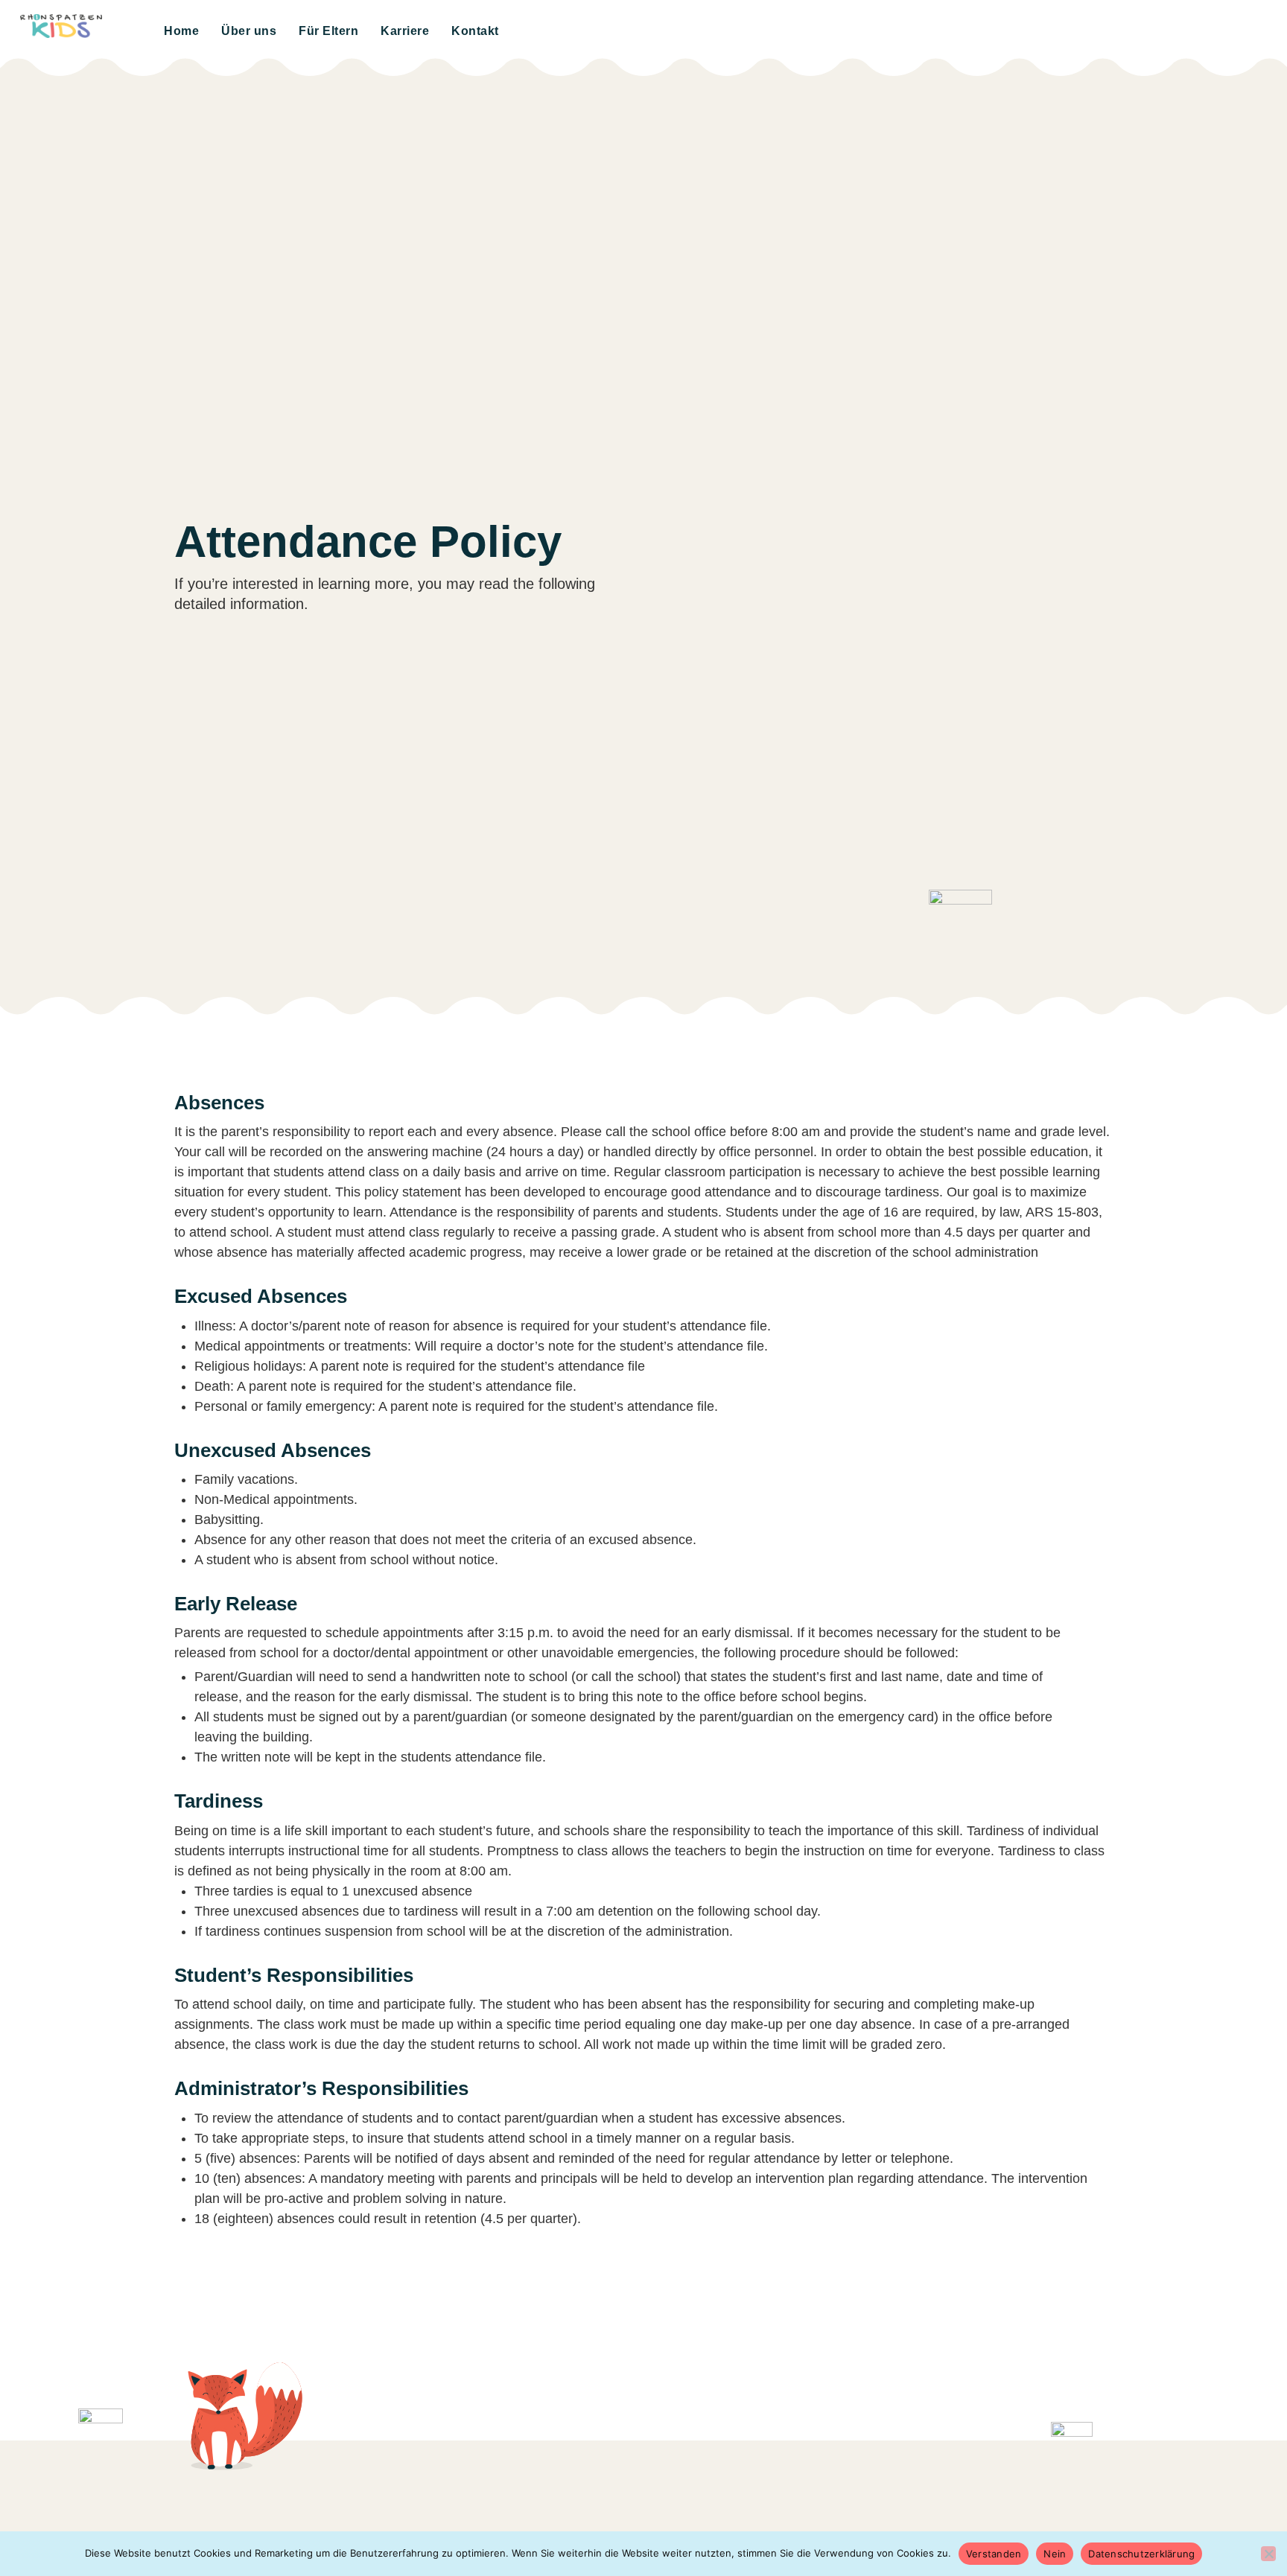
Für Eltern (328, 31)
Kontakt (475, 31)
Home (181, 31)
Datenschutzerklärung (1141, 2554)
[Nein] (1268, 2554)
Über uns (249, 31)
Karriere (405, 31)
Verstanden (994, 2554)
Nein (1055, 2554)
